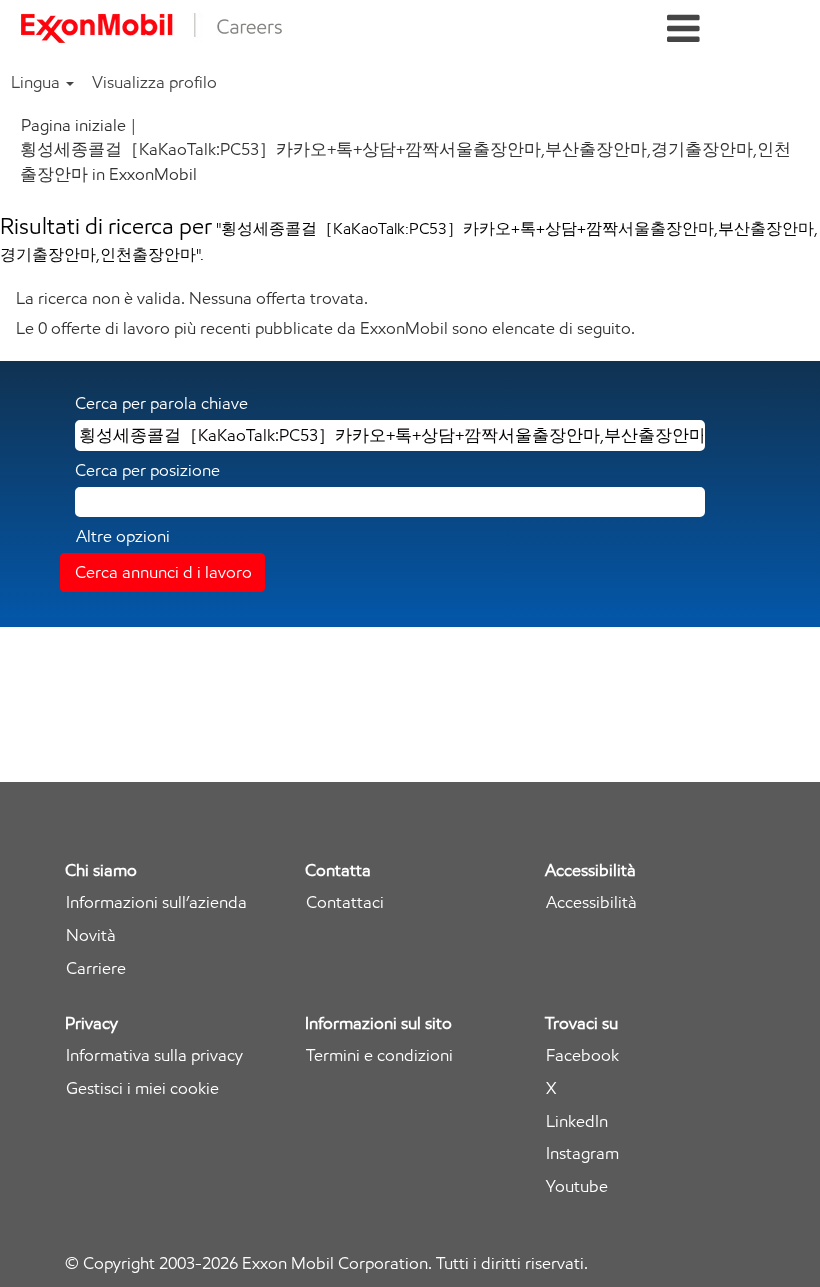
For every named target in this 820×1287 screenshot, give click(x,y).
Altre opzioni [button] (123, 536)
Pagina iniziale (73, 125)
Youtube (577, 1186)
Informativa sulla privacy (154, 1055)
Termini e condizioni (379, 1055)
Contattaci (345, 902)
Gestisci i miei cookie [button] (142, 1088)
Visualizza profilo (154, 82)
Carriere (96, 968)
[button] (683, 29)
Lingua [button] (37, 82)
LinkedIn (577, 1121)
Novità (91, 935)
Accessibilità (591, 902)
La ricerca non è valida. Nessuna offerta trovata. (192, 298)
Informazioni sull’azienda (156, 902)
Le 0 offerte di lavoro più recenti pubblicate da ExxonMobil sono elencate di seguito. (325, 328)
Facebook (582, 1055)
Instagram (582, 1153)
